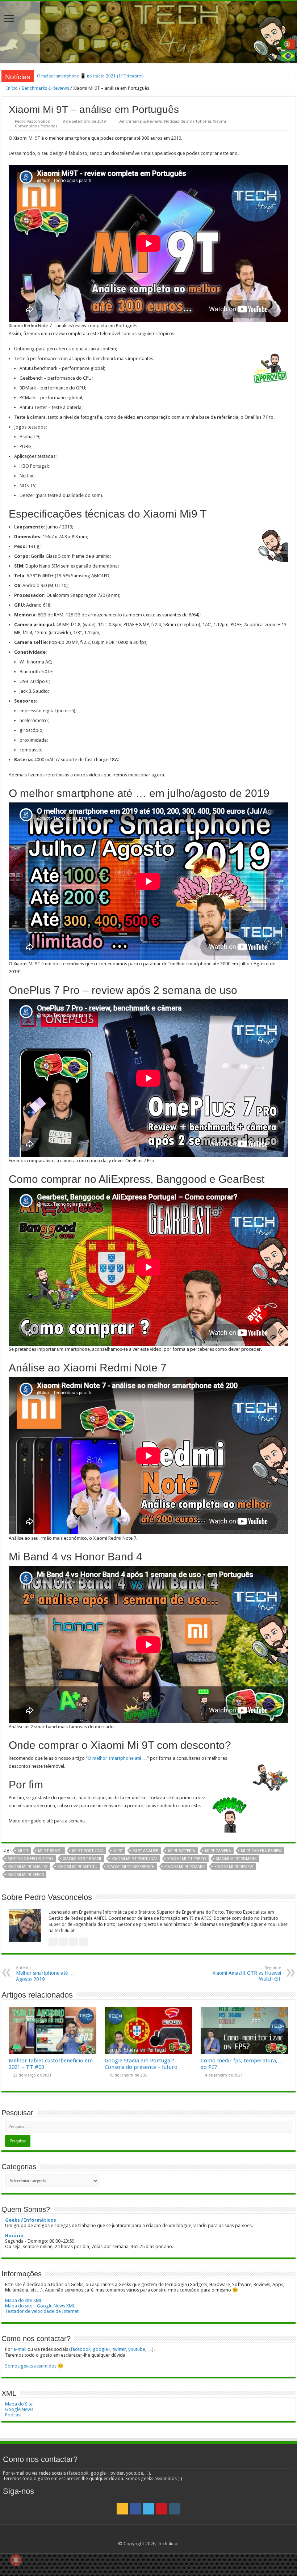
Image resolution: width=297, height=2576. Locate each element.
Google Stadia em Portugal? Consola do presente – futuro (141, 2064)
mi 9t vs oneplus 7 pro (30, 1859)
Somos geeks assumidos (31, 2366)
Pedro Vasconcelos (32, 121)
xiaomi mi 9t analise (28, 1867)
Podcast (13, 2415)
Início (11, 88)
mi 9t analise (145, 1851)
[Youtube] (162, 2509)
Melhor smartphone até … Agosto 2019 (45, 1974)
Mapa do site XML (24, 2300)
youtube (137, 2349)
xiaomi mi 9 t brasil (82, 1859)
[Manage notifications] (16, 2560)
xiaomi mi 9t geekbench (131, 1867)
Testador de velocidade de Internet (42, 2311)
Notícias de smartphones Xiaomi (195, 121)
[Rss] (122, 2509)
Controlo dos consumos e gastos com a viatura (82, 76)
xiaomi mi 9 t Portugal (135, 1859)
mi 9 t (23, 1851)
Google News (19, 2409)
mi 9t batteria (182, 1851)
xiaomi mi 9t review (234, 1867)
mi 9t (118, 1851)
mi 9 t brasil (50, 1851)
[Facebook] (135, 2509)
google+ (102, 2349)
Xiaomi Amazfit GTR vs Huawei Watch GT (247, 1974)
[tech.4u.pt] (148, 32)
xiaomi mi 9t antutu (78, 1867)
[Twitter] (148, 2509)
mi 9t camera (218, 1851)
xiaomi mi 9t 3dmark (236, 1859)
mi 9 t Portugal (88, 1851)
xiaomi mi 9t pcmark (185, 1867)
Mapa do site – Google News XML (40, 2306)
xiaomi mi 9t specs (26, 1875)
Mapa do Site (19, 2404)
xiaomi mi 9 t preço (187, 1859)
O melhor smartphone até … (117, 1758)
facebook (81, 2349)
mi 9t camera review (261, 1851)
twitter (119, 2349)
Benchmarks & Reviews (45, 88)
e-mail (20, 2349)
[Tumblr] (175, 2509)
